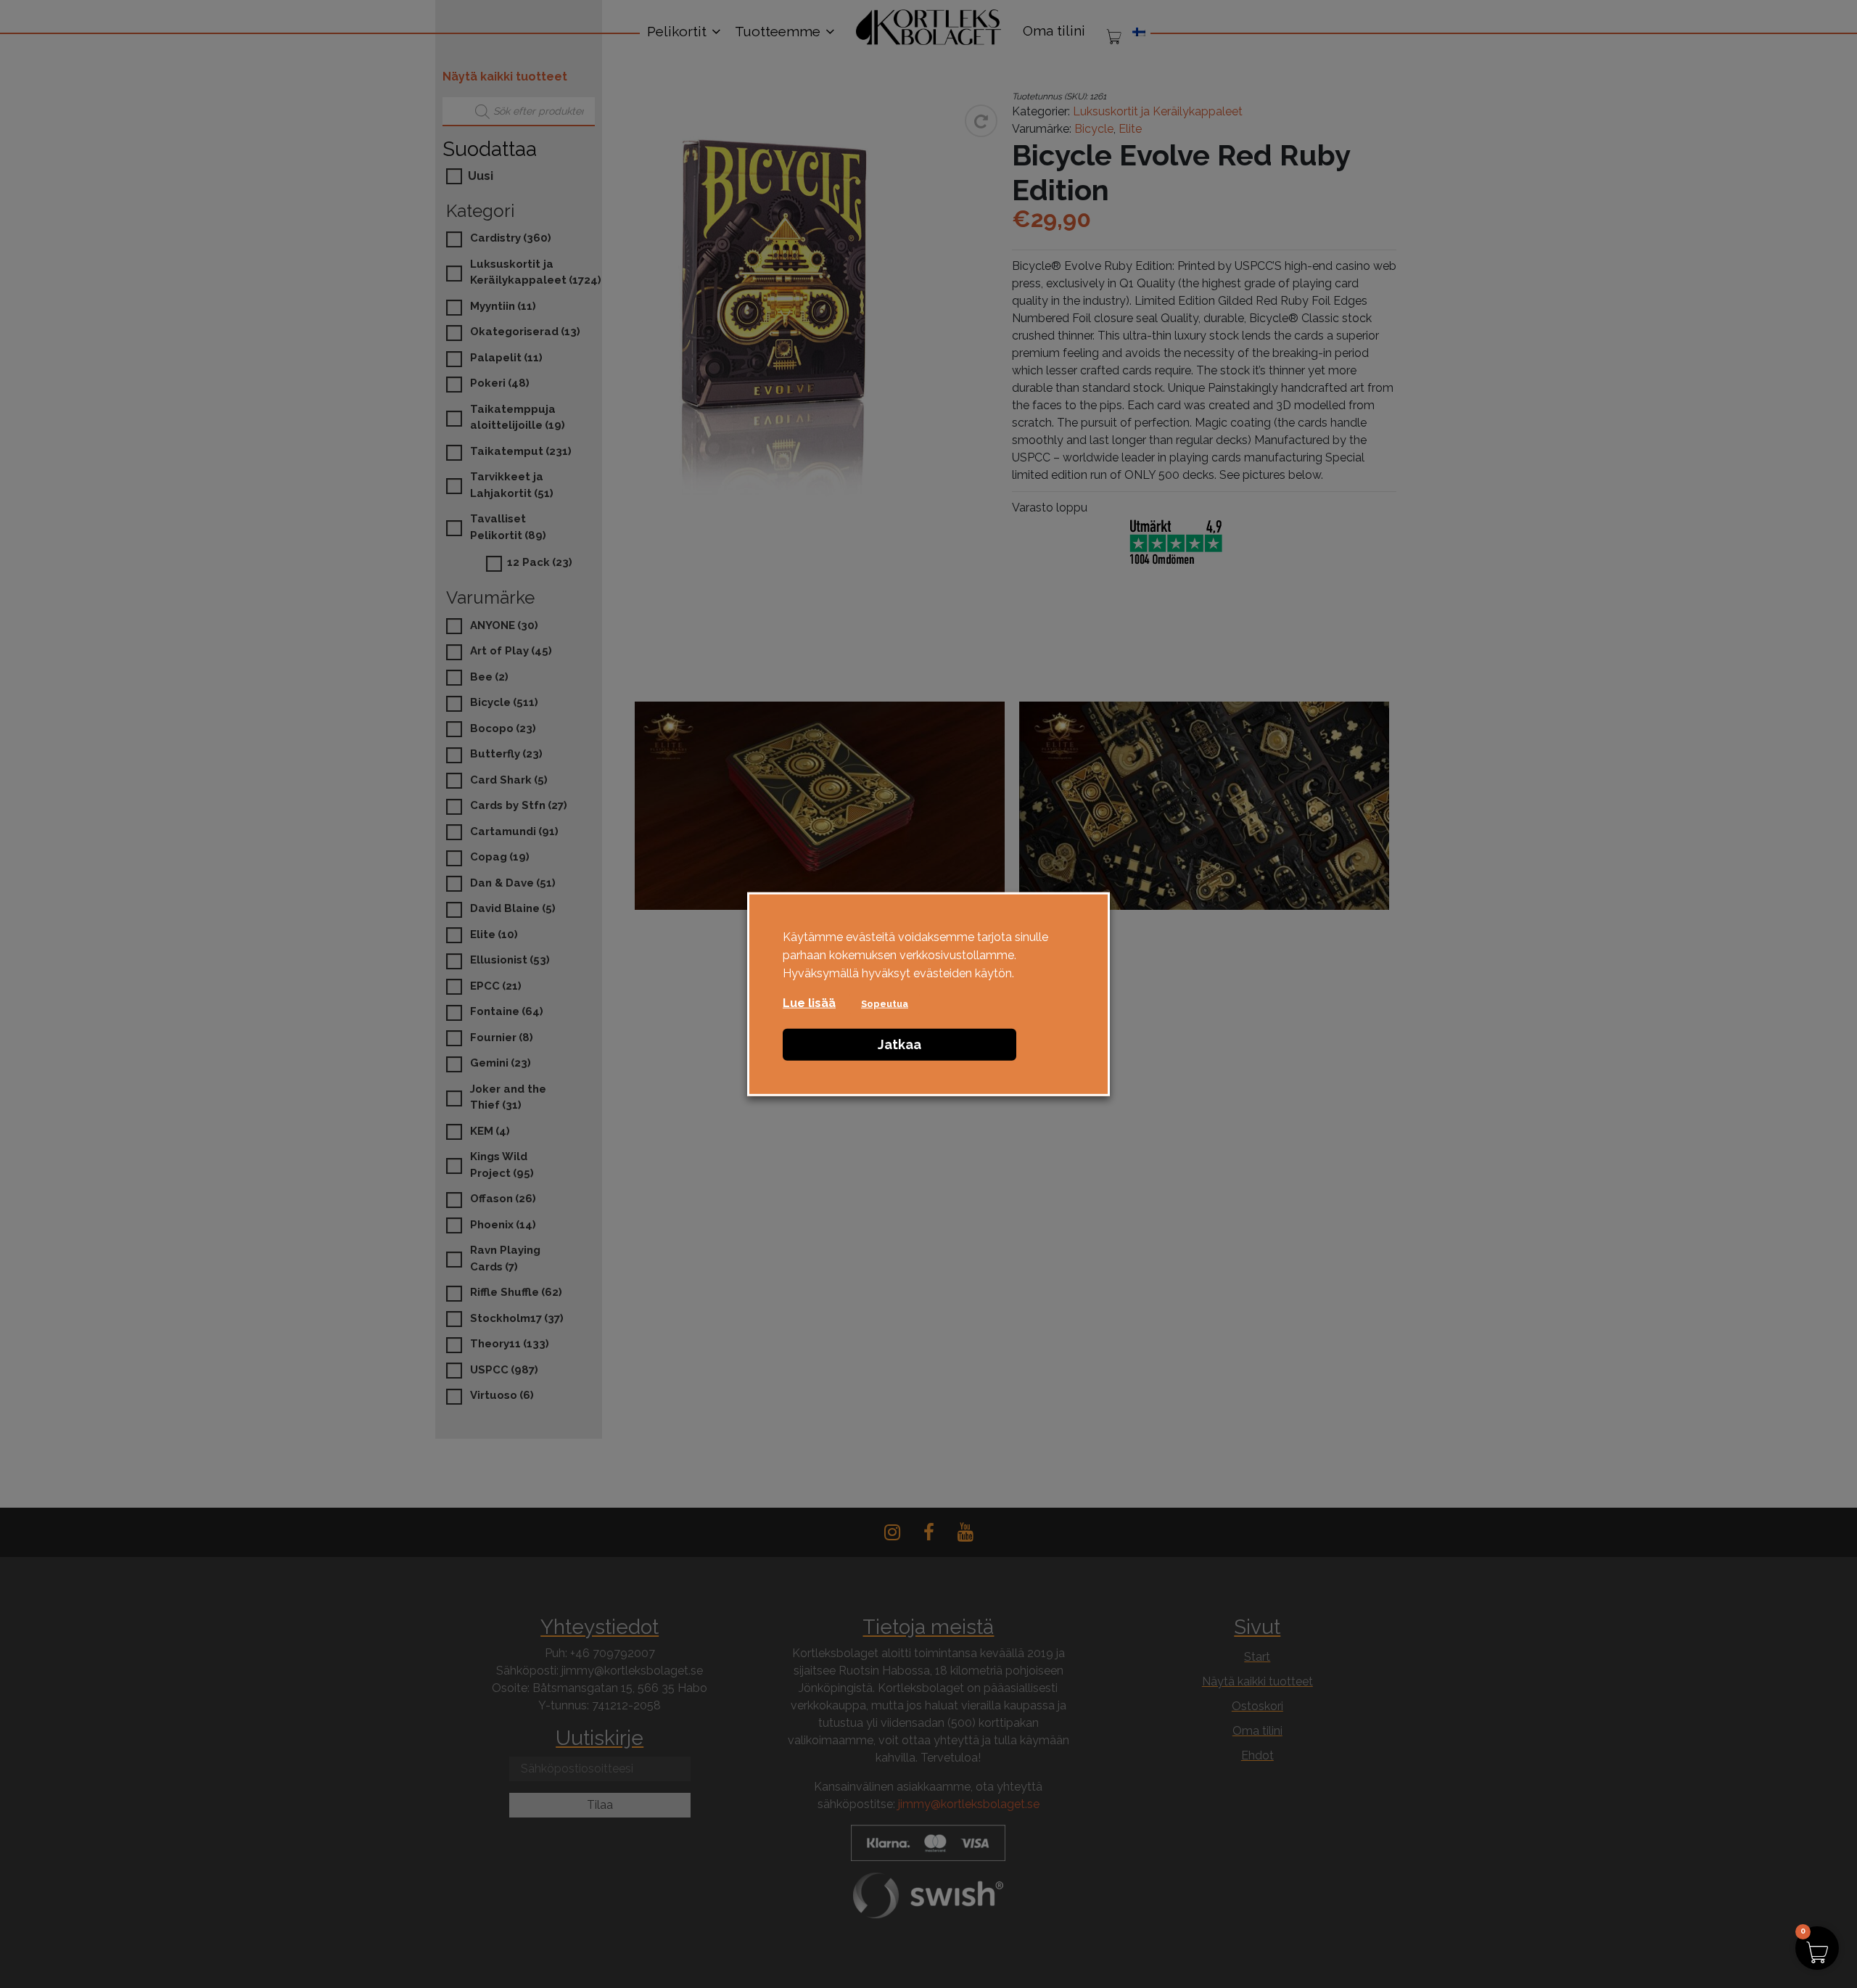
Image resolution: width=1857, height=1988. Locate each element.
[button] (1817, 1948)
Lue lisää (809, 1002)
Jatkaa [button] (899, 1044)
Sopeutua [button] (885, 1003)
